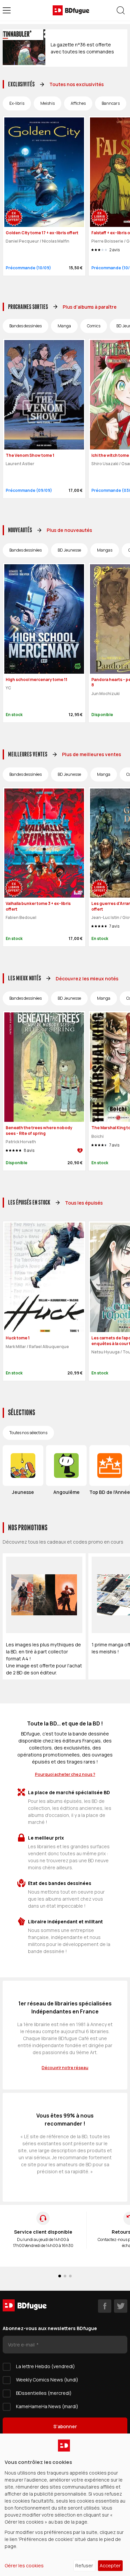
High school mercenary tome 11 (36, 680)
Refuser (84, 2565)
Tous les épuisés (84, 1203)
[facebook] (105, 2306)
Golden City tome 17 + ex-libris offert (42, 233)
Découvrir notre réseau (65, 2068)
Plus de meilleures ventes (91, 754)
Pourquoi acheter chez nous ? (65, 1774)
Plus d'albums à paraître (90, 307)
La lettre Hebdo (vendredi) (45, 2366)
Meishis (47, 103)
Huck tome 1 (18, 1338)
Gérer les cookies (24, 2565)
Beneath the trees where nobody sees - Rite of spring (39, 1131)
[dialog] (65, 2505)
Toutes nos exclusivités (76, 84)
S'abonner (65, 2426)
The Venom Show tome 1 (30, 455)
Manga (64, 326)
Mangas (105, 550)
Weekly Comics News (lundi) (47, 2380)
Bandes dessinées (25, 326)
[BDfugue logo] (71, 10)
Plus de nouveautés (69, 530)
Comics (94, 326)
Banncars (111, 103)
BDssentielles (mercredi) (44, 2393)
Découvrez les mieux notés (87, 979)
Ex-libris (17, 103)
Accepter (110, 2565)
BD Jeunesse (69, 550)
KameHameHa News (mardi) (47, 2406)
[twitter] (121, 2306)
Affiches (78, 103)
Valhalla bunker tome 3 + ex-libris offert (38, 906)
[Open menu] (7, 10)
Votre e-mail (22, 2345)
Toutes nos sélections (28, 1433)
